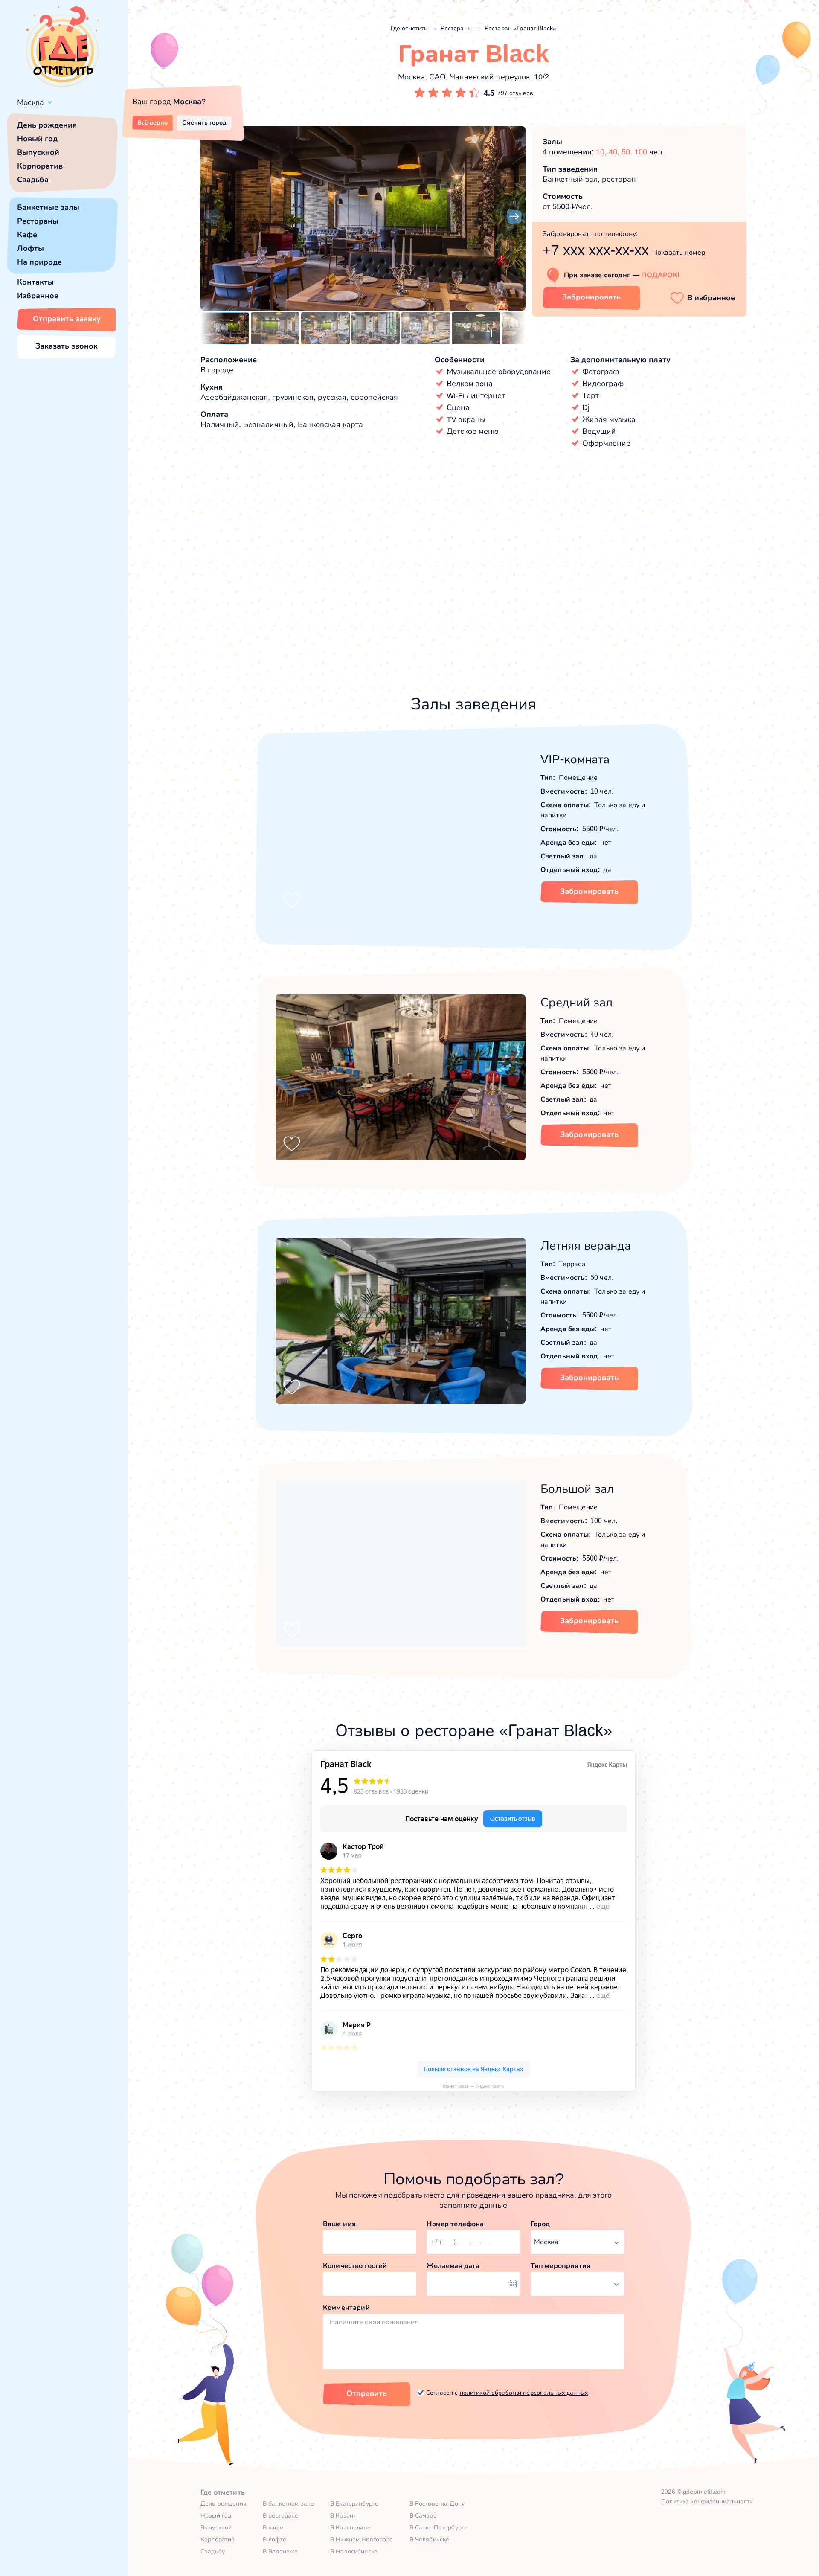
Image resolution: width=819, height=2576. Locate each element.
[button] (212, 217)
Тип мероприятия (561, 2266)
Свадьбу (213, 2551)
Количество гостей (355, 2266)
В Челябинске (430, 2539)
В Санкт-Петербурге (439, 2527)
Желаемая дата (453, 2266)
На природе (39, 262)
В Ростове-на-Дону (437, 2503)
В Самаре (423, 2515)
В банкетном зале (288, 2503)
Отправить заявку (67, 319)
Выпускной (38, 152)
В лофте (274, 2539)
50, (628, 152)
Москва (30, 102)
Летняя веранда (586, 1246)
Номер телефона (455, 2224)
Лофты (30, 248)
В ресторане (281, 2515)
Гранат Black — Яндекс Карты (473, 2086)
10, (602, 152)
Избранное (38, 296)
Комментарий (346, 2307)
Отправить (367, 2393)
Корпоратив (40, 166)
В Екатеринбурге (354, 2503)
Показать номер (679, 252)
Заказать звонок (67, 346)
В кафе (273, 2527)
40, (615, 152)
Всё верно (152, 122)
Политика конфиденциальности (707, 2501)
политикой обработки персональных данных (524, 2393)
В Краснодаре (350, 2527)
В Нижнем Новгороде (362, 2539)
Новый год (37, 139)
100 (641, 152)
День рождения (47, 125)
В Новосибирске (354, 2551)
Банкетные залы (48, 207)
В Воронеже (280, 2551)
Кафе (27, 235)
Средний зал (576, 1002)
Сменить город (204, 122)
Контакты (35, 282)
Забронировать (591, 297)
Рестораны (38, 221)
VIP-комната (575, 759)
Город (540, 2224)
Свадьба (33, 180)
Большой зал (577, 1489)
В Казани (343, 2515)
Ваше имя (339, 2224)
